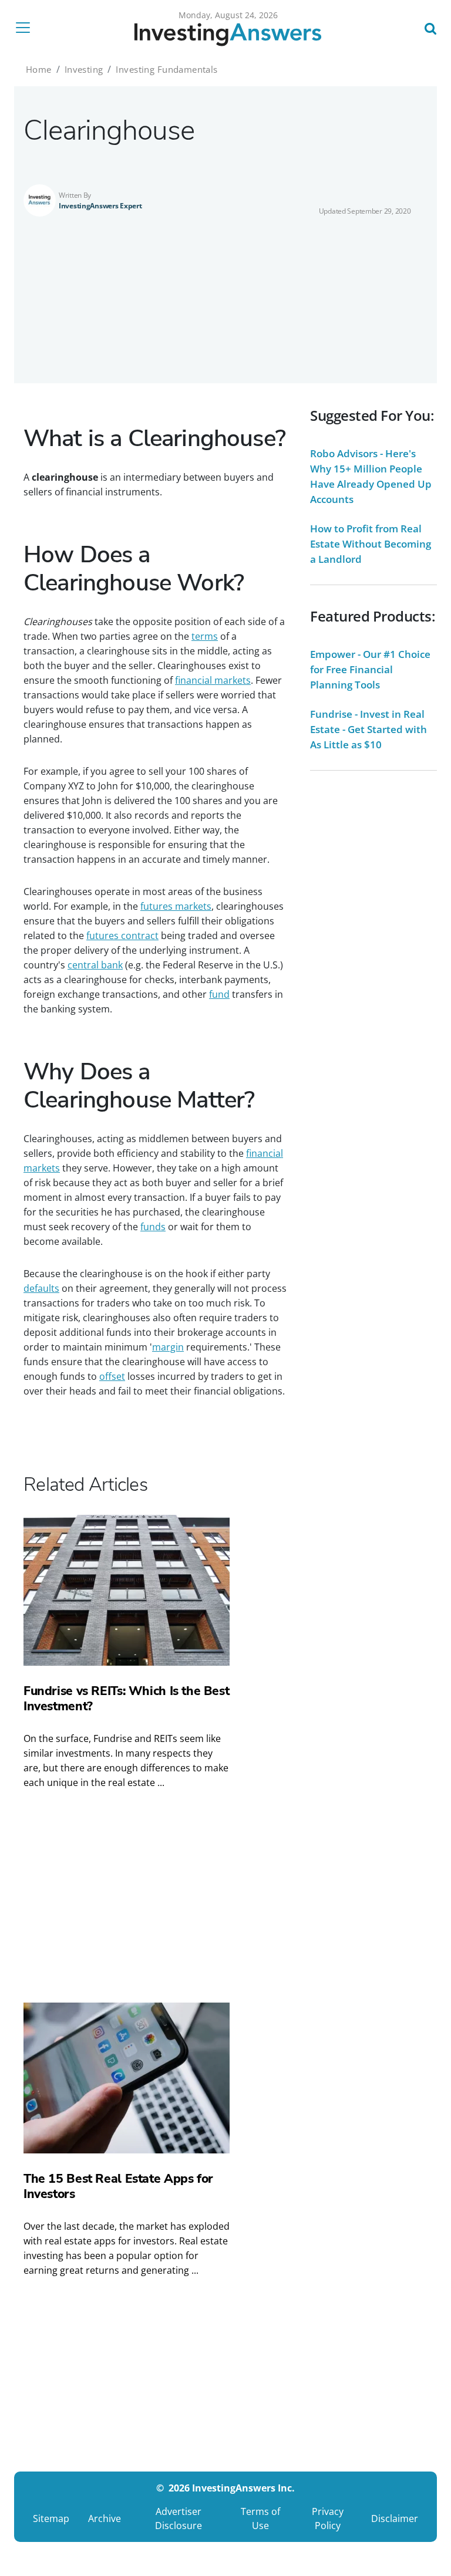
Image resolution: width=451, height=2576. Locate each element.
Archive (105, 2518)
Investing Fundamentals (166, 69)
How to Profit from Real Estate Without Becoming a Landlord (371, 544)
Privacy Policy (328, 2518)
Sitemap (51, 2518)
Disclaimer (395, 2518)
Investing (84, 69)
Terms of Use (260, 2518)
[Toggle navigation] (26, 28)
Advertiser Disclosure (179, 2518)
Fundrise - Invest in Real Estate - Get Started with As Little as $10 (368, 729)
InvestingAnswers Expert (100, 206)
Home (39, 69)
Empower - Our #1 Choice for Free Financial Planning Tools (370, 669)
